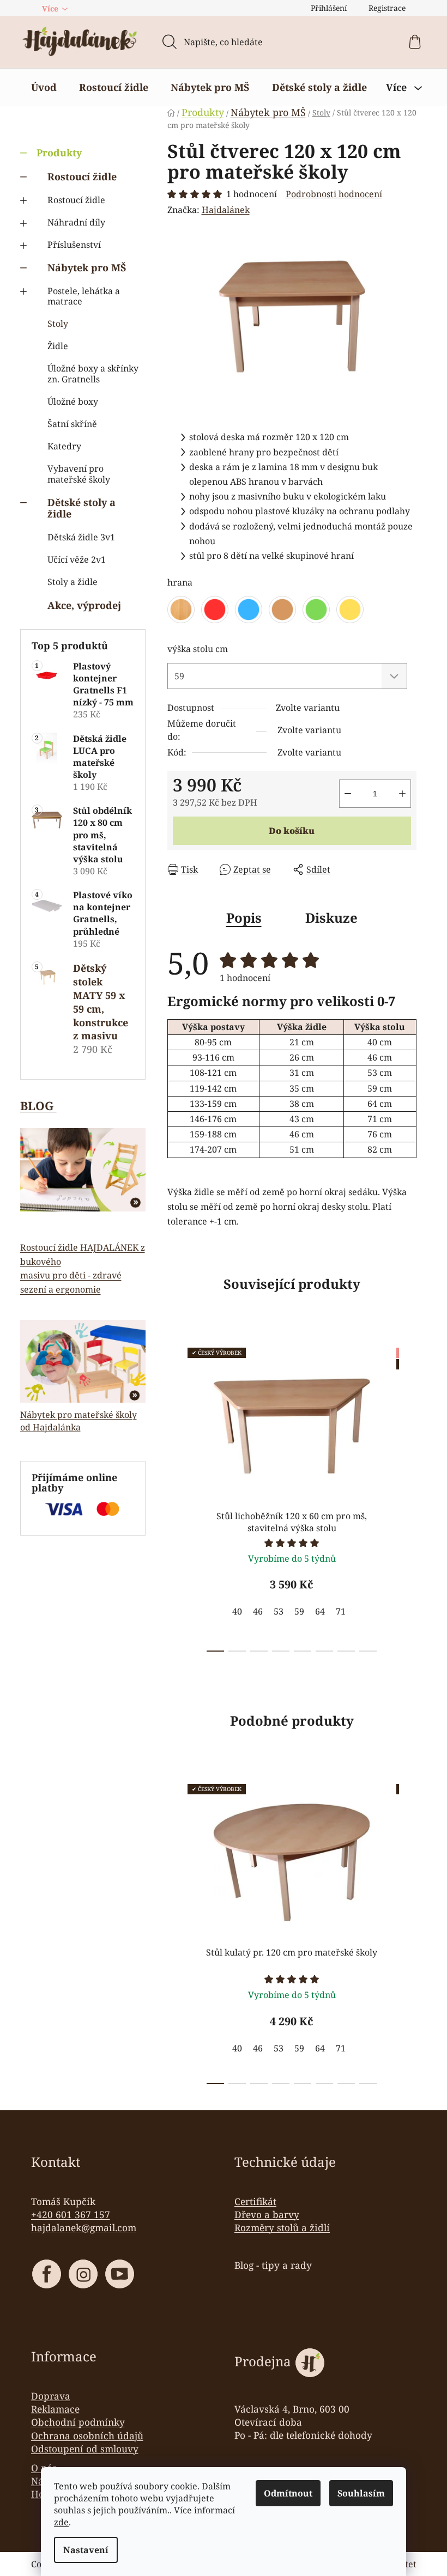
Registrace (387, 8)
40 (237, 1611)
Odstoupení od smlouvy (85, 2449)
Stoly (58, 324)
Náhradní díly (76, 222)
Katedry (64, 446)
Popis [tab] (244, 918)
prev (176, 1496)
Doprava (51, 2396)
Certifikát (255, 2201)
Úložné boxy (73, 401)
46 (258, 1611)
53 (279, 1611)
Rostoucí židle (82, 176)
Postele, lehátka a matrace (84, 296)
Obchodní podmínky (78, 2422)
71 (341, 1611)
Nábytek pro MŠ (87, 267)
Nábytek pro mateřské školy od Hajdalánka (78, 1421)
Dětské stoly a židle (81, 508)
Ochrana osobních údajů (87, 2435)
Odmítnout (288, 2493)
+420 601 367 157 (71, 2214)
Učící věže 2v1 (77, 559)
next (408, 1496)
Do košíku (292, 831)
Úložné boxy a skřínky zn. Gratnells (93, 373)
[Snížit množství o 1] (348, 794)
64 (320, 1611)
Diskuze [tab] (331, 918)
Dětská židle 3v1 (81, 537)
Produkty (59, 153)
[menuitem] (44, 87)
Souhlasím (361, 2493)
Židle (58, 346)
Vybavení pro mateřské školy (79, 474)
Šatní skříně (72, 424)
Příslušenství (74, 245)
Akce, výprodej (84, 605)
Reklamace (55, 2409)
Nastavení (86, 2550)
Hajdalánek (226, 210)
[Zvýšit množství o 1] (402, 794)
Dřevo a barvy (267, 2214)
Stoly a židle (73, 582)
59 (299, 1611)
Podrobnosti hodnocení (334, 194)
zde (61, 2522)
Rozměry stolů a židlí (282, 2227)
